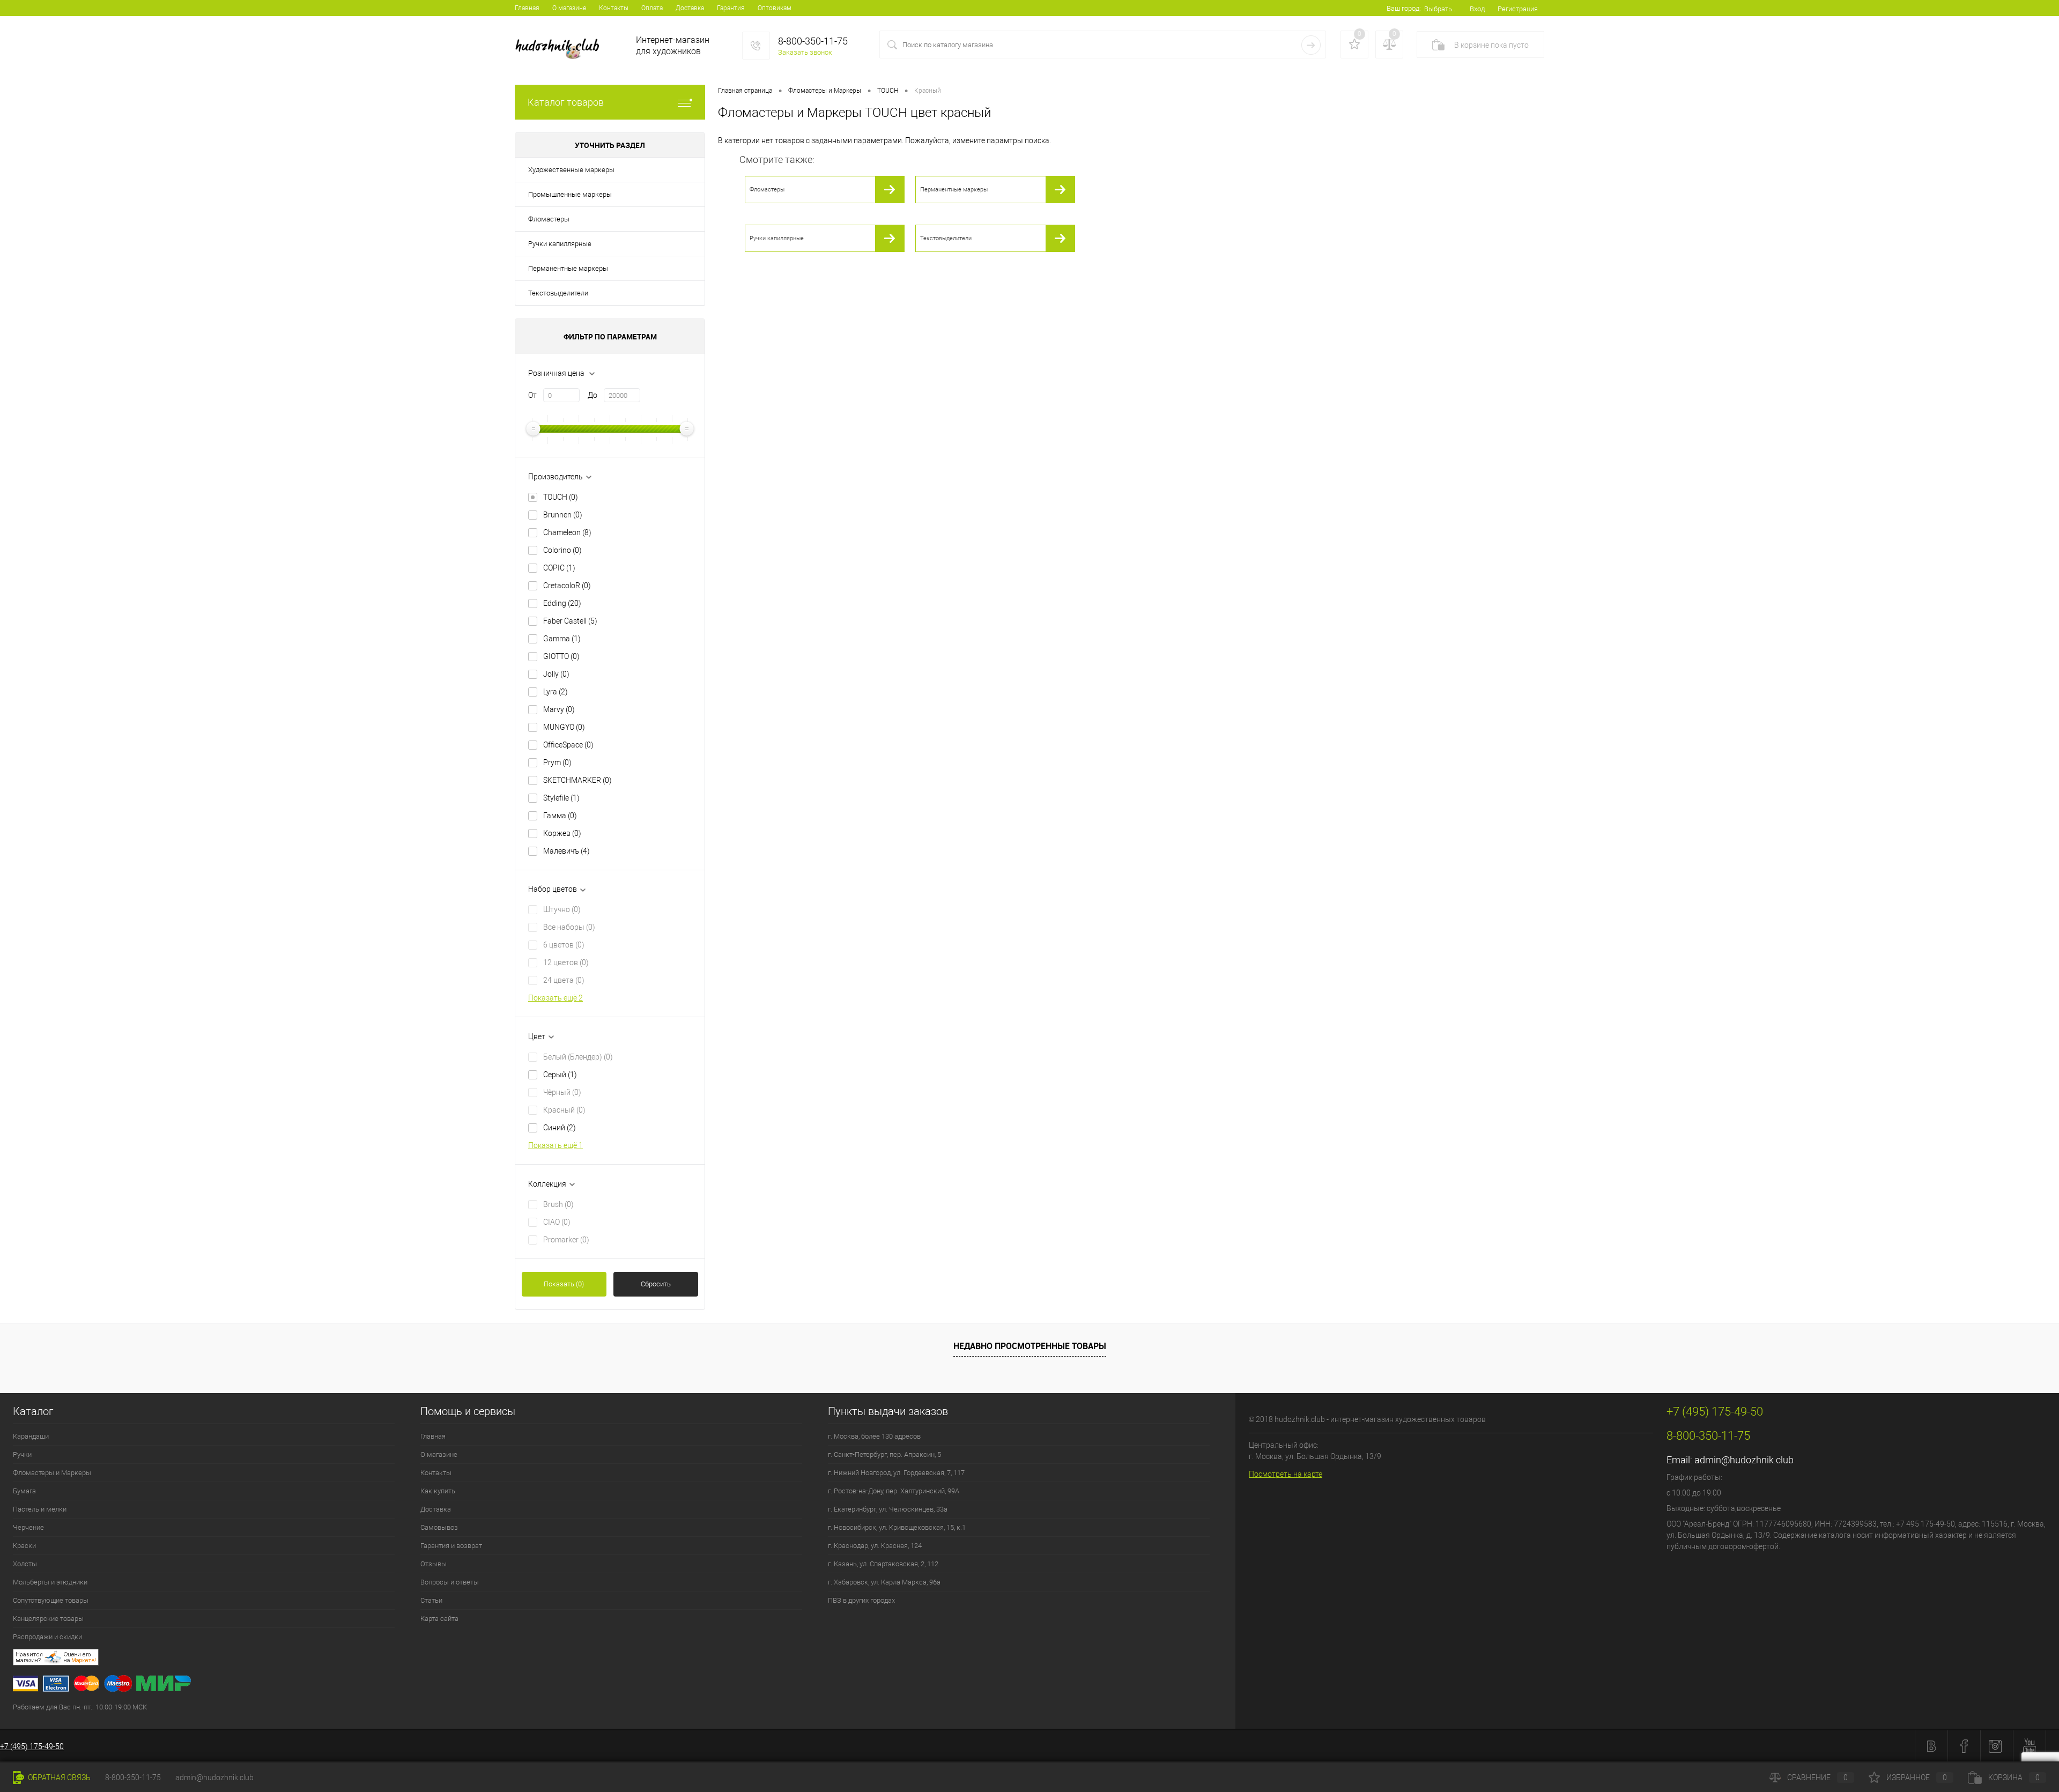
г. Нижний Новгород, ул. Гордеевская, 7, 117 (896, 1473)
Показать (564, 1284)
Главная (527, 8)
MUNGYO (564, 727)
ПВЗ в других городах (861, 1600)
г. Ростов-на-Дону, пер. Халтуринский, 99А (894, 1491)
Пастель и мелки (40, 1509)
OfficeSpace (568, 745)
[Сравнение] (1389, 45)
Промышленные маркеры (570, 194)
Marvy (559, 709)
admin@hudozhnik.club (1744, 1460)
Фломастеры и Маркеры (52, 1473)
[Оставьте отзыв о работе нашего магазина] (624, 1659)
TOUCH (561, 497)
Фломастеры (549, 219)
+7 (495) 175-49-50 (32, 1746)
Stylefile (561, 798)
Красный (564, 1110)
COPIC (559, 568)
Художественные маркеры (571, 170)
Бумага (24, 1491)
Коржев (562, 833)
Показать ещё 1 (556, 1145)
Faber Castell (570, 621)
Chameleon (567, 532)
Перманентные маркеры (568, 268)
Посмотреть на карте (1286, 1474)
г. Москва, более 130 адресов (874, 1436)
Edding (562, 603)
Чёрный (562, 1092)
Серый (560, 1075)
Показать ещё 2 (556, 998)
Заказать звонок (805, 52)
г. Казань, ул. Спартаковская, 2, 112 (883, 1564)
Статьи (431, 1600)
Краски (24, 1546)
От (532, 395)
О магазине (569, 8)
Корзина (2014, 1778)
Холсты (25, 1564)
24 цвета (564, 980)
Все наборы (569, 927)
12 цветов (566, 962)
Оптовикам (775, 8)
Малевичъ (566, 851)
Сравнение (1817, 1778)
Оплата (652, 8)
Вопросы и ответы (450, 1582)
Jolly (556, 674)
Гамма (560, 816)
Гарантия (731, 8)
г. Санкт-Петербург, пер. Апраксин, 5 (884, 1454)
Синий (560, 1128)
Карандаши (31, 1436)
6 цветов (564, 945)
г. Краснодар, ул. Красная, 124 (875, 1546)
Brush (558, 1204)
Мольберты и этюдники (50, 1582)
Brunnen (563, 515)
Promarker (566, 1240)
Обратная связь (58, 1778)
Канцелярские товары (48, 1619)
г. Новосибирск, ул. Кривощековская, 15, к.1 (897, 1527)
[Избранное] (1354, 45)
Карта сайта (439, 1619)
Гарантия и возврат (451, 1546)
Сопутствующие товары (51, 1600)
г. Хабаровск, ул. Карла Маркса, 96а (884, 1582)
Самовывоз (439, 1527)
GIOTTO (561, 656)
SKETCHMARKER (577, 780)
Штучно (562, 909)
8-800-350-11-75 (133, 1778)
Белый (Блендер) (578, 1057)
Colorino (562, 550)
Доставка (690, 8)
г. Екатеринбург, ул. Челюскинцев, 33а (888, 1509)
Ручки (22, 1454)
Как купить (438, 1491)
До (592, 395)
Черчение (28, 1527)
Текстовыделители (558, 293)
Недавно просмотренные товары (1030, 1346)
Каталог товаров (566, 102)
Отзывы (434, 1564)
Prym (557, 762)
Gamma (562, 639)
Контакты (614, 8)
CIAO (557, 1222)
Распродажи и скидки (47, 1637)
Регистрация (1518, 9)
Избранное (1917, 1778)
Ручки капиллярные (560, 244)
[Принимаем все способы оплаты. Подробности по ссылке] (624, 1685)
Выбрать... (1440, 9)
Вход (1477, 9)
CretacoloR (567, 586)
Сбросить (656, 1284)
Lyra (556, 692)
